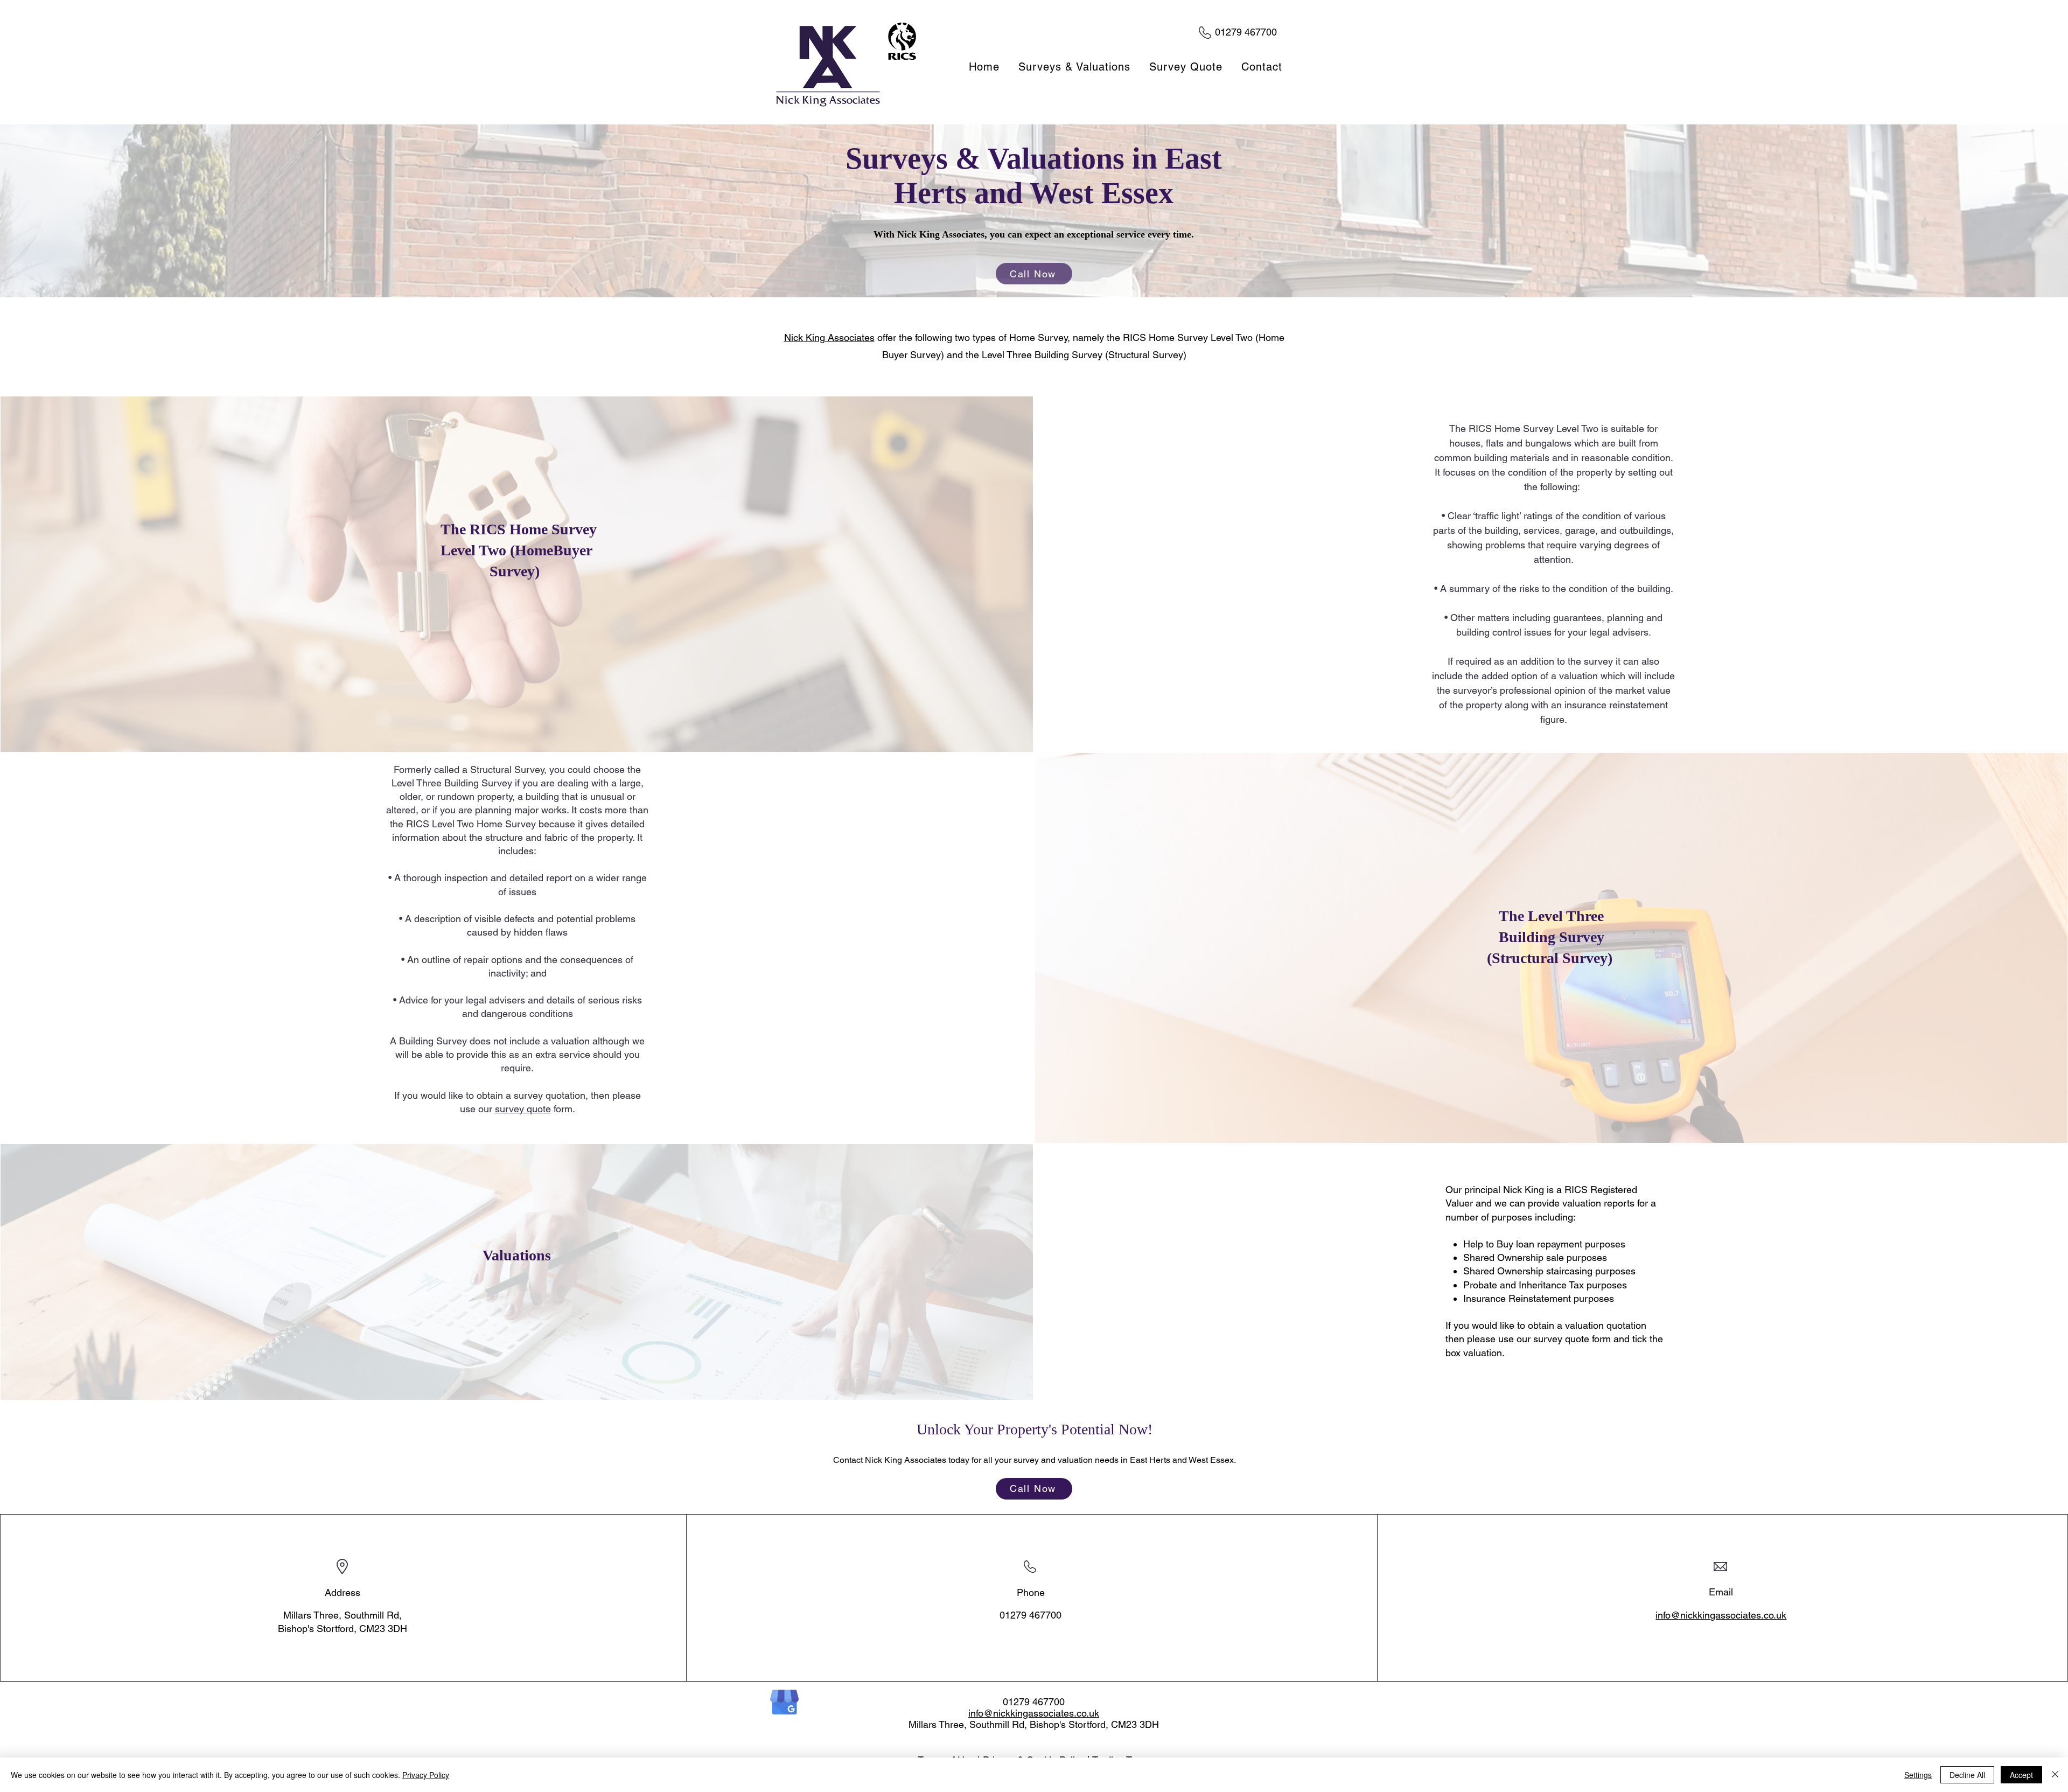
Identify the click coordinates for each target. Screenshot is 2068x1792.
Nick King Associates (829, 337)
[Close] (2055, 1775)
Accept (2021, 1775)
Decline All (1967, 1775)
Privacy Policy (426, 1775)
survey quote (523, 1109)
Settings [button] (1918, 1775)
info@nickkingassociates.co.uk (1721, 1615)
